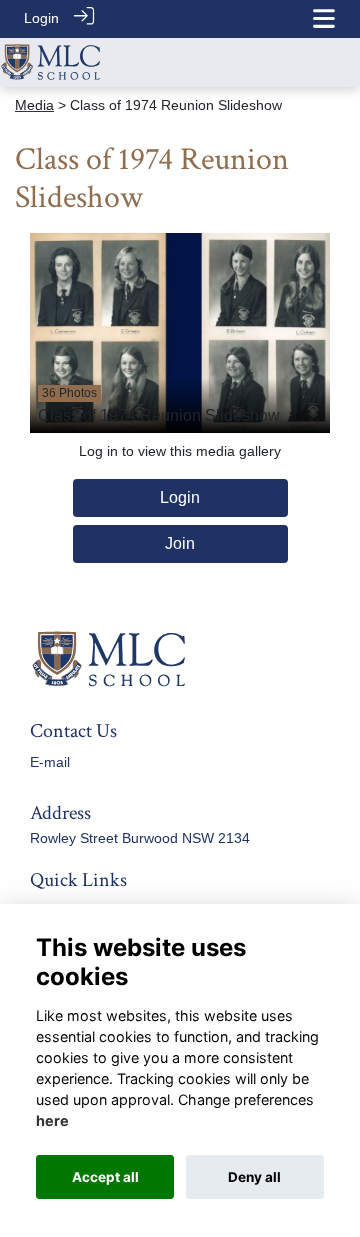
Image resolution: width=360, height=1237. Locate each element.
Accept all (105, 1177)
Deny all (254, 1177)
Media (34, 105)
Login (41, 18)
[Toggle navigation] (324, 18)
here (52, 1120)
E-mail (50, 762)
